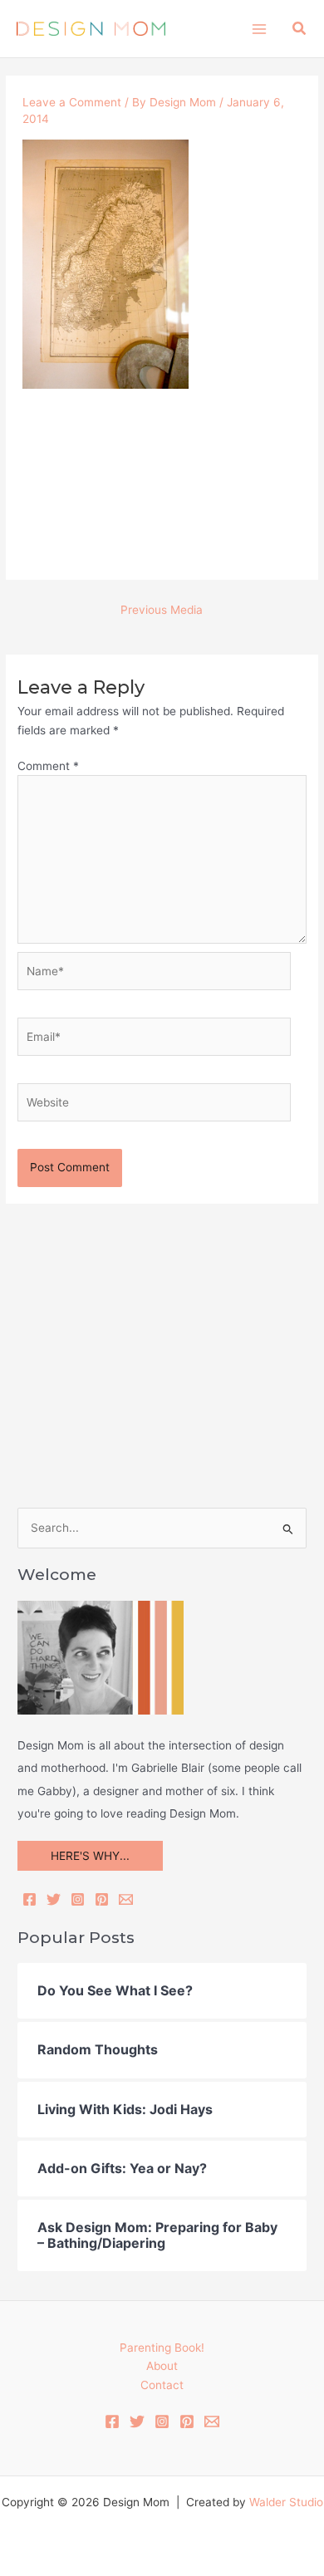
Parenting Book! (162, 2348)
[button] (300, 29)
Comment (48, 766)
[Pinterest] (102, 1899)
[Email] (126, 1899)
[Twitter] (54, 1899)
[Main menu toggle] (259, 29)
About (162, 2366)
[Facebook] (29, 1899)
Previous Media (162, 610)
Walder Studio (286, 2502)
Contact (162, 2385)
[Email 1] (212, 2421)
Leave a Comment (72, 102)
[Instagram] (78, 1899)
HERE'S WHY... (90, 1856)
